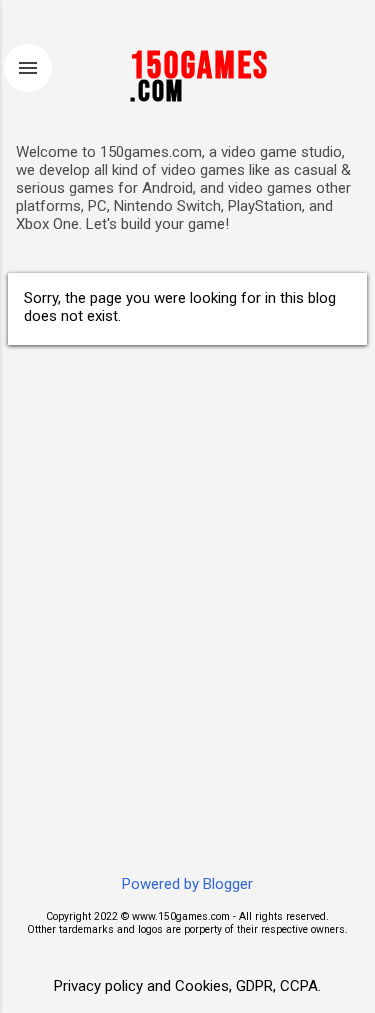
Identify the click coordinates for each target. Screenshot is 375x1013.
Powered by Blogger (187, 884)
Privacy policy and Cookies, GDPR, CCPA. (187, 986)
